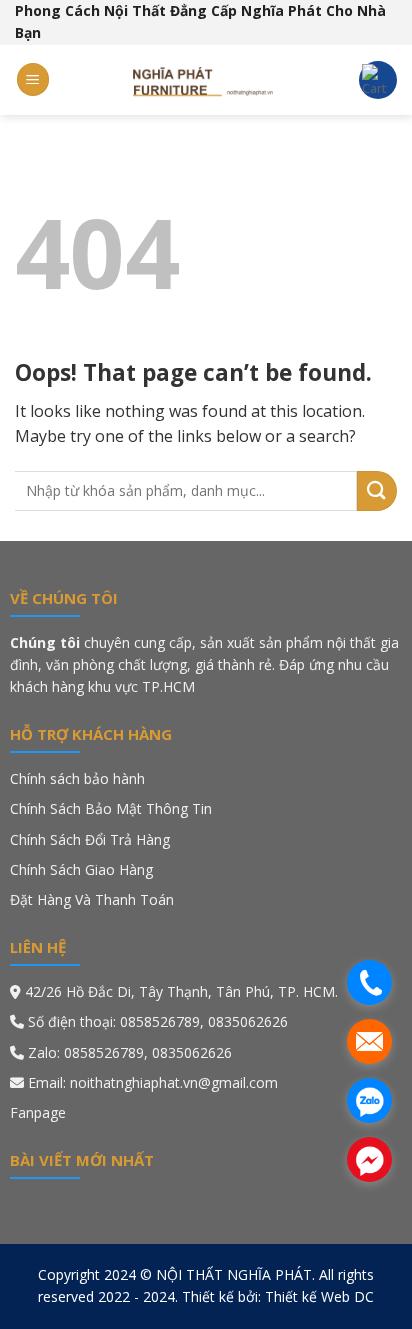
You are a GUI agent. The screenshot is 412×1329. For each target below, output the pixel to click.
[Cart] (378, 80)
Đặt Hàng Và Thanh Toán (92, 899)
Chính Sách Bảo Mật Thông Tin (113, 808)
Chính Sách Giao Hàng (81, 869)
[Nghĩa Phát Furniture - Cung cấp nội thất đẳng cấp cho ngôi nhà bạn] (206, 80)
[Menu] (33, 79)
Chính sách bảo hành (77, 778)
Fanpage (38, 1112)
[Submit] (377, 491)
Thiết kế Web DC (319, 1296)
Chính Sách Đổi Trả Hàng (90, 839)
